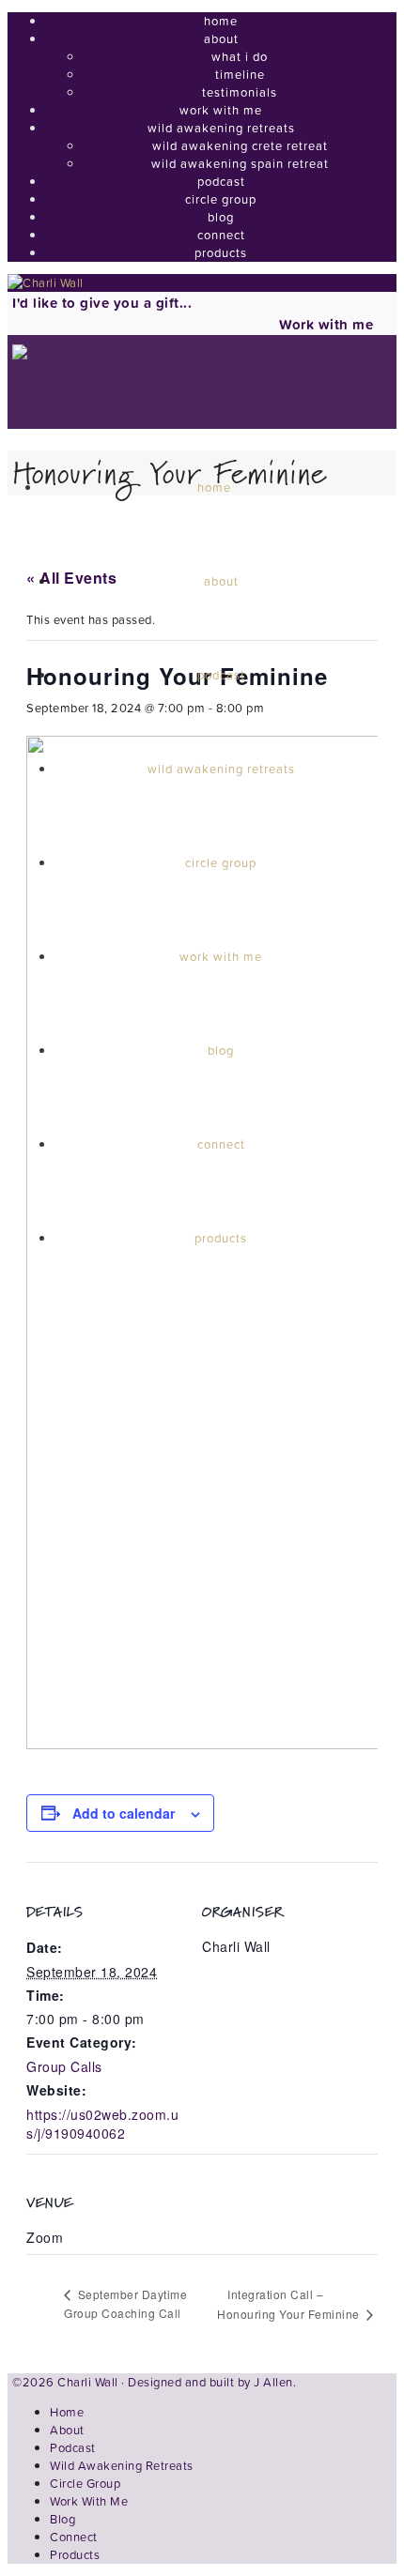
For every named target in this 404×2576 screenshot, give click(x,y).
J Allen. (275, 2382)
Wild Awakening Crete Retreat (240, 146)
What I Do (240, 57)
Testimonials (240, 92)
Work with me (326, 324)
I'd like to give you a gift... (102, 303)
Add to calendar (124, 1813)
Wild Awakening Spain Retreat (240, 164)
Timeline (240, 75)
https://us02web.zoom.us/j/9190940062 (102, 2124)
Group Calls (64, 2066)
